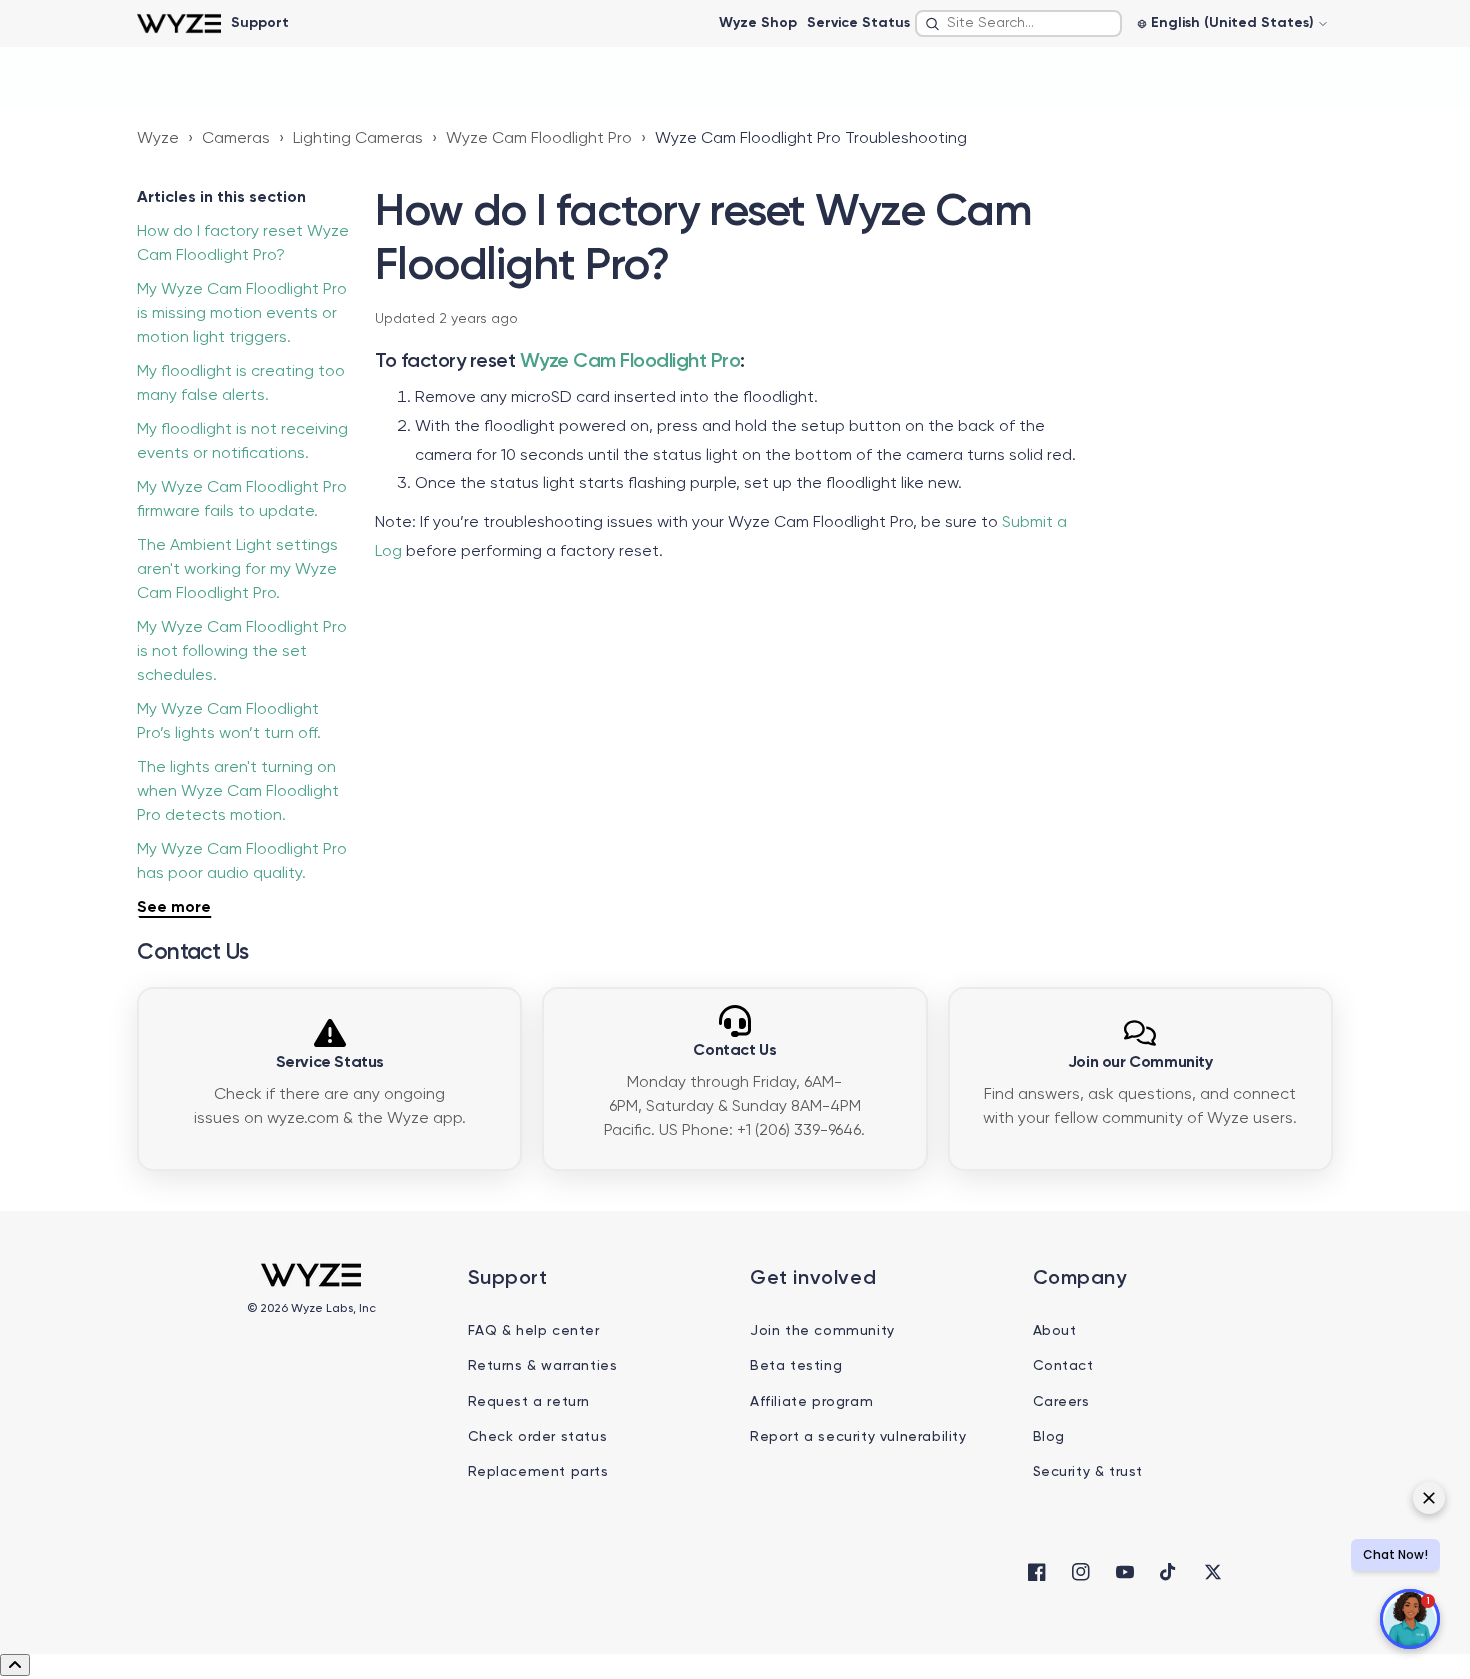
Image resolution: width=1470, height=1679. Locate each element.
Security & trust (1088, 1472)
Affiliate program (811, 1402)
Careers (1061, 1402)
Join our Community (1140, 1063)
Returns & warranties (543, 1366)
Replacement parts (538, 1472)
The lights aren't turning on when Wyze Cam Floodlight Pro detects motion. (238, 792)
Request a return (529, 1402)
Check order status (538, 1437)
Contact (1063, 1366)
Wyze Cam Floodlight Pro (539, 139)
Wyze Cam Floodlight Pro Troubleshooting (811, 139)
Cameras (236, 139)
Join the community (822, 1331)
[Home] (178, 23)
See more (174, 908)
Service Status (858, 23)
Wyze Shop (758, 23)
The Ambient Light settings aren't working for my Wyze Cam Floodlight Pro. (237, 570)
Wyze (158, 139)
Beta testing (796, 1366)
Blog (1049, 1437)
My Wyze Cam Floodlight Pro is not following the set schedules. (242, 652)
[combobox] (1018, 23)
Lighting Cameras (358, 139)
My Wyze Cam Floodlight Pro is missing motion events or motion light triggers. (242, 314)
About (1055, 1331)
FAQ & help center (534, 1331)
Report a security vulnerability (858, 1437)
